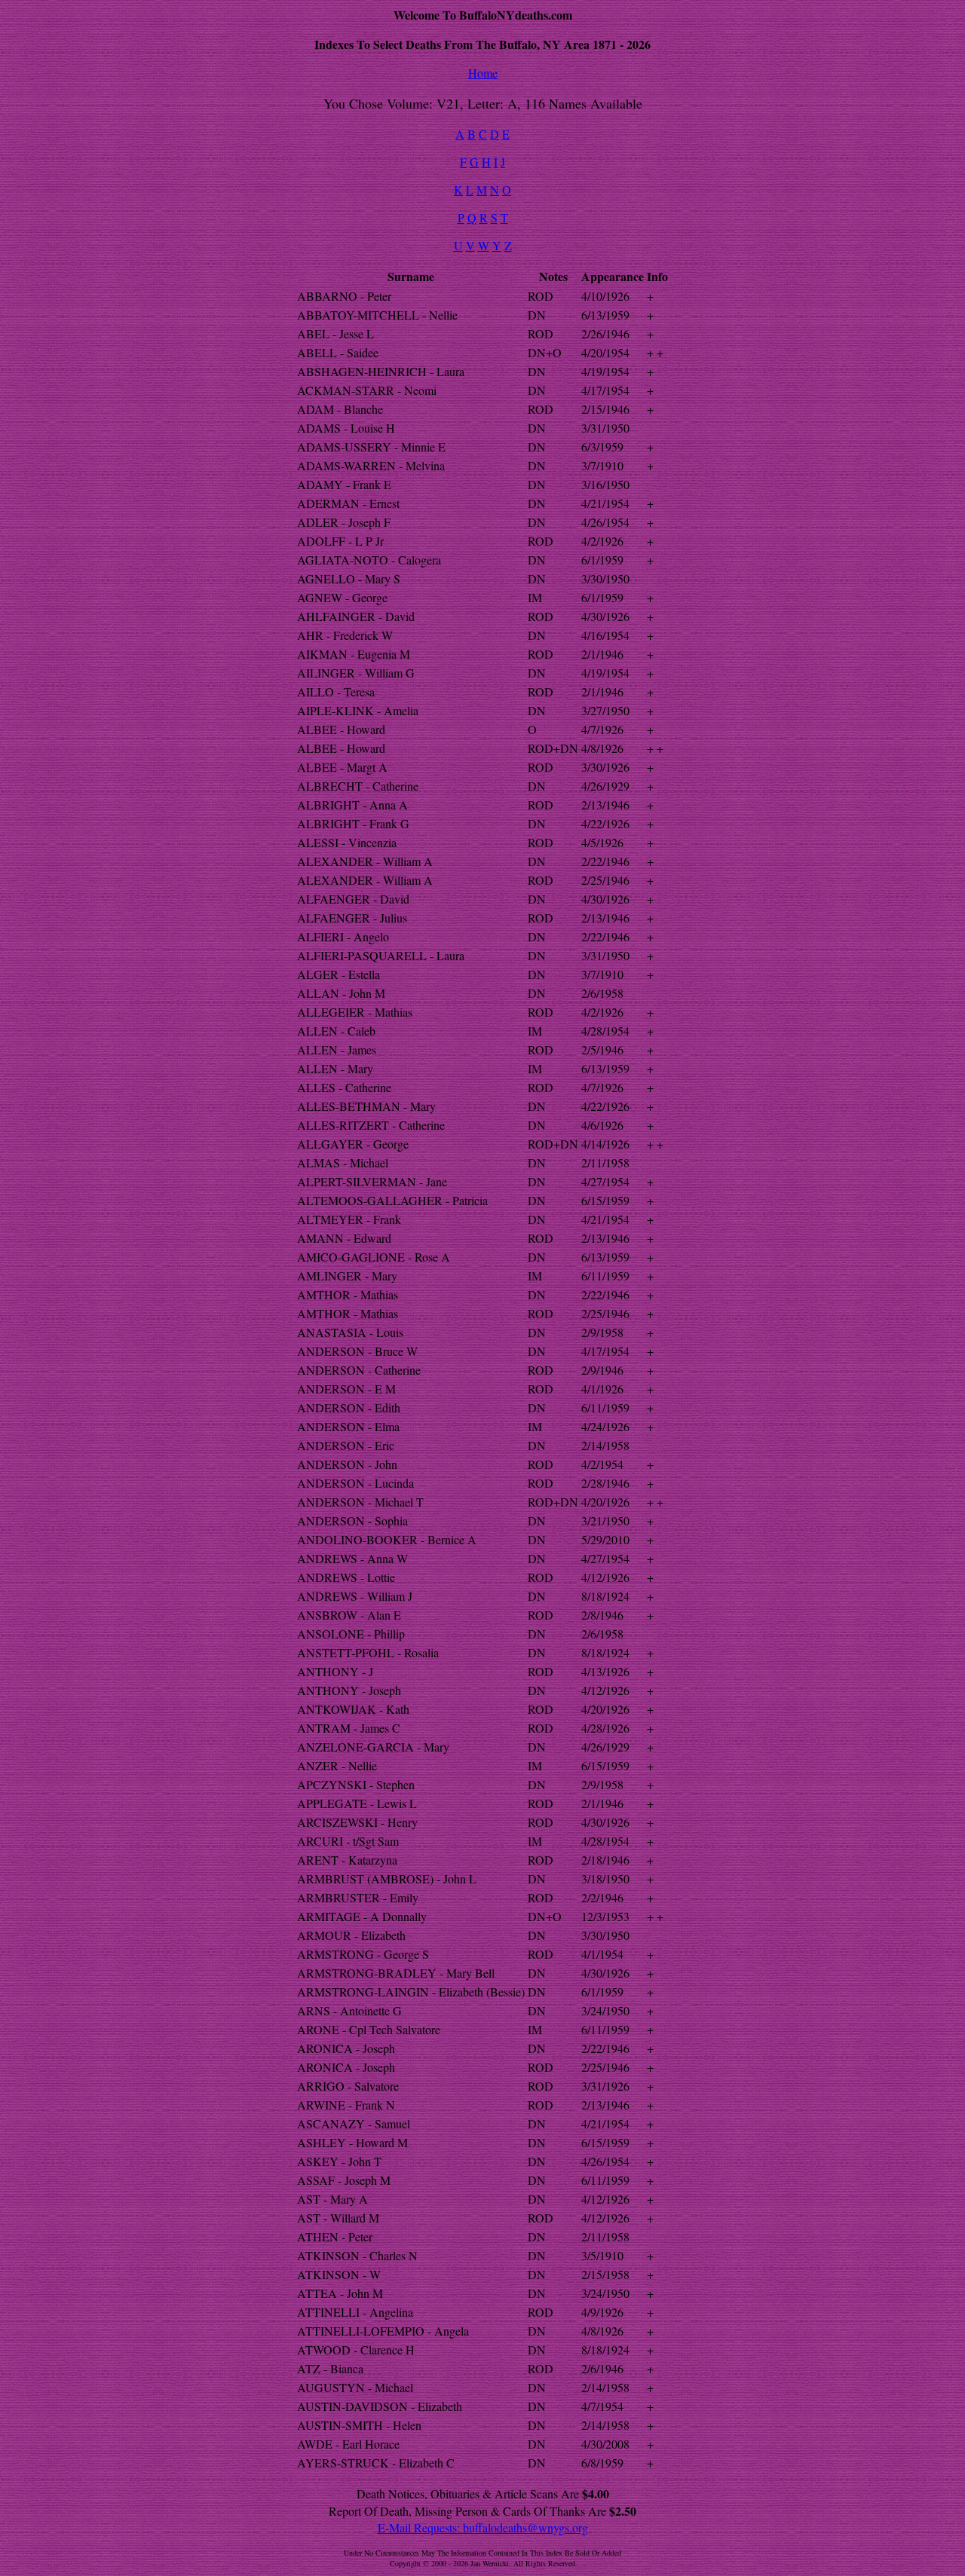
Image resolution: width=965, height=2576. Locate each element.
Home (483, 73)
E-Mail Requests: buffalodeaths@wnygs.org (483, 2527)
